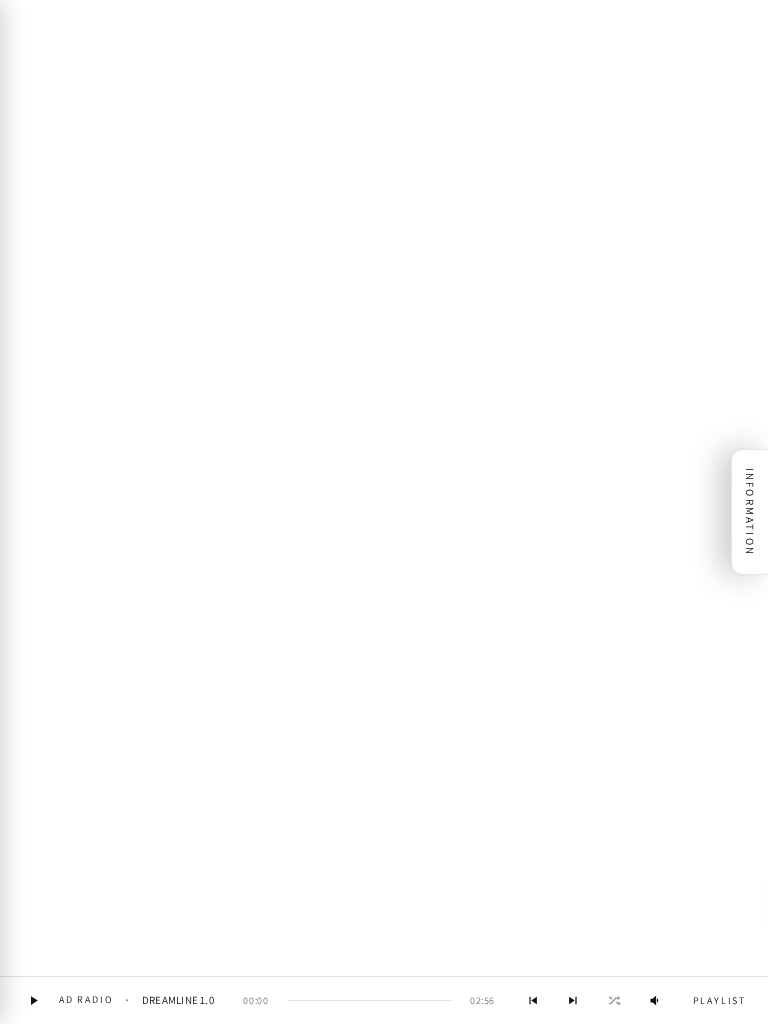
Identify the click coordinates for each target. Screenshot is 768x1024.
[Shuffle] (614, 1000)
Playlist (719, 1000)
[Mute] (655, 1000)
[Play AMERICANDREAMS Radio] (33, 1000)
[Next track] (573, 1000)
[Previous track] (532, 1000)
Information (750, 512)
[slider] (369, 1001)
